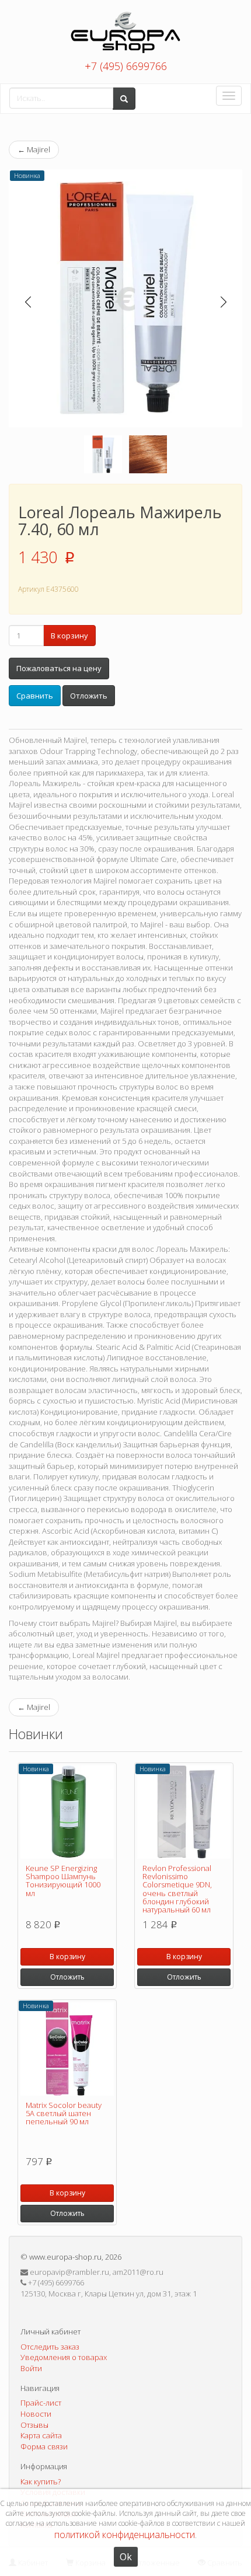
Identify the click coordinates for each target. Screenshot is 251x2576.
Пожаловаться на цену (59, 668)
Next (223, 302)
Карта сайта (41, 2435)
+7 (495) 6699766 (126, 66)
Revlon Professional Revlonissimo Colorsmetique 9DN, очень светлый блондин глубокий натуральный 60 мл (177, 1889)
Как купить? (41, 2481)
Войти (31, 2368)
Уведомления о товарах (64, 2357)
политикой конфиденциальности (125, 2535)
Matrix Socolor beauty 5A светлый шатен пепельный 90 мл (64, 2113)
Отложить (89, 696)
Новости (36, 2414)
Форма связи (44, 2446)
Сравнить (35, 696)
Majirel (34, 149)
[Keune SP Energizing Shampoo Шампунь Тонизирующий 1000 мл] (67, 1812)
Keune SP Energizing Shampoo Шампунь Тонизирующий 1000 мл (63, 1881)
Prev (28, 302)
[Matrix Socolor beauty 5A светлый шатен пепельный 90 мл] (67, 2049)
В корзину (69, 636)
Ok (126, 2557)
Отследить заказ (50, 2347)
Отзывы (34, 2425)
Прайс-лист (41, 2403)
